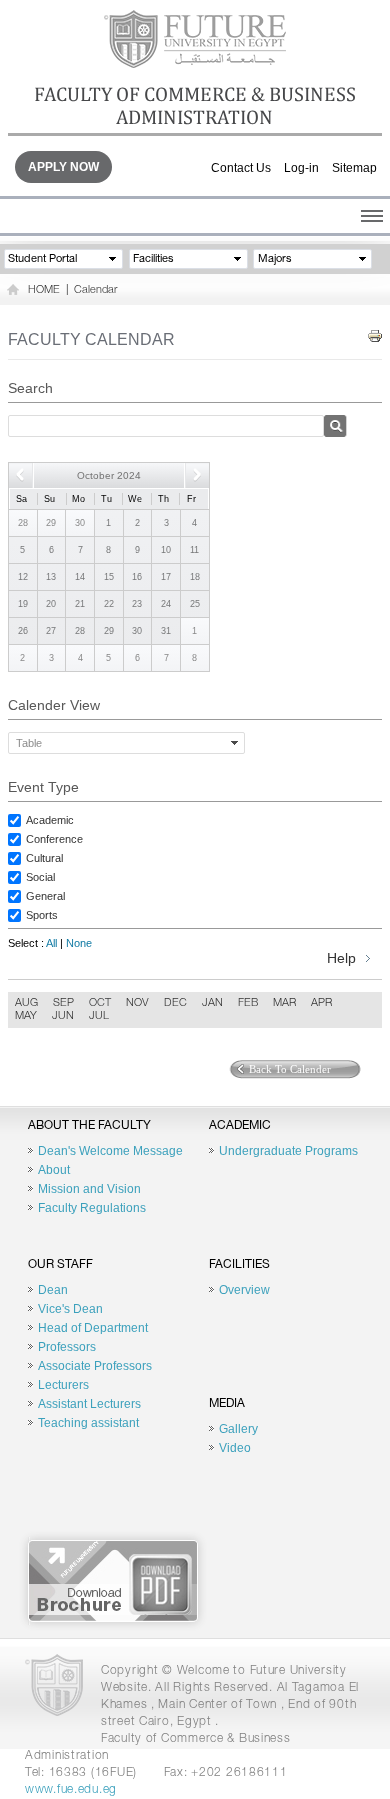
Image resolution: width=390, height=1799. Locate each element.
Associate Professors (95, 1366)
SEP (63, 1003)
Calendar (95, 290)
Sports (42, 915)
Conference (54, 839)
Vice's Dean (70, 1309)
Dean (53, 1290)
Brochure (113, 1581)
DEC (175, 1003)
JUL (99, 1016)
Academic (50, 820)
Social (40, 877)
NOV (137, 1003)
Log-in (301, 168)
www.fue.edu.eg (71, 1790)
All (51, 943)
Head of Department (93, 1328)
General (45, 896)
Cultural (44, 858)
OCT (100, 1003)
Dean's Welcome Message (110, 1151)
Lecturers (63, 1385)
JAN (212, 1003)
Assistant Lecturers (89, 1404)
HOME (44, 290)
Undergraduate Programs (288, 1151)
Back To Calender (290, 1069)
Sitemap (354, 168)
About (54, 1170)
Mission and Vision (89, 1189)
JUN (63, 1016)
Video (235, 1448)
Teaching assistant (88, 1423)
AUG (26, 1003)
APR (321, 1003)
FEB (248, 1003)
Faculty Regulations (92, 1208)
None (79, 943)
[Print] (375, 336)
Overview (244, 1290)
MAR (284, 1003)
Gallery (238, 1429)
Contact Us (241, 168)
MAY (26, 1016)
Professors (67, 1347)
